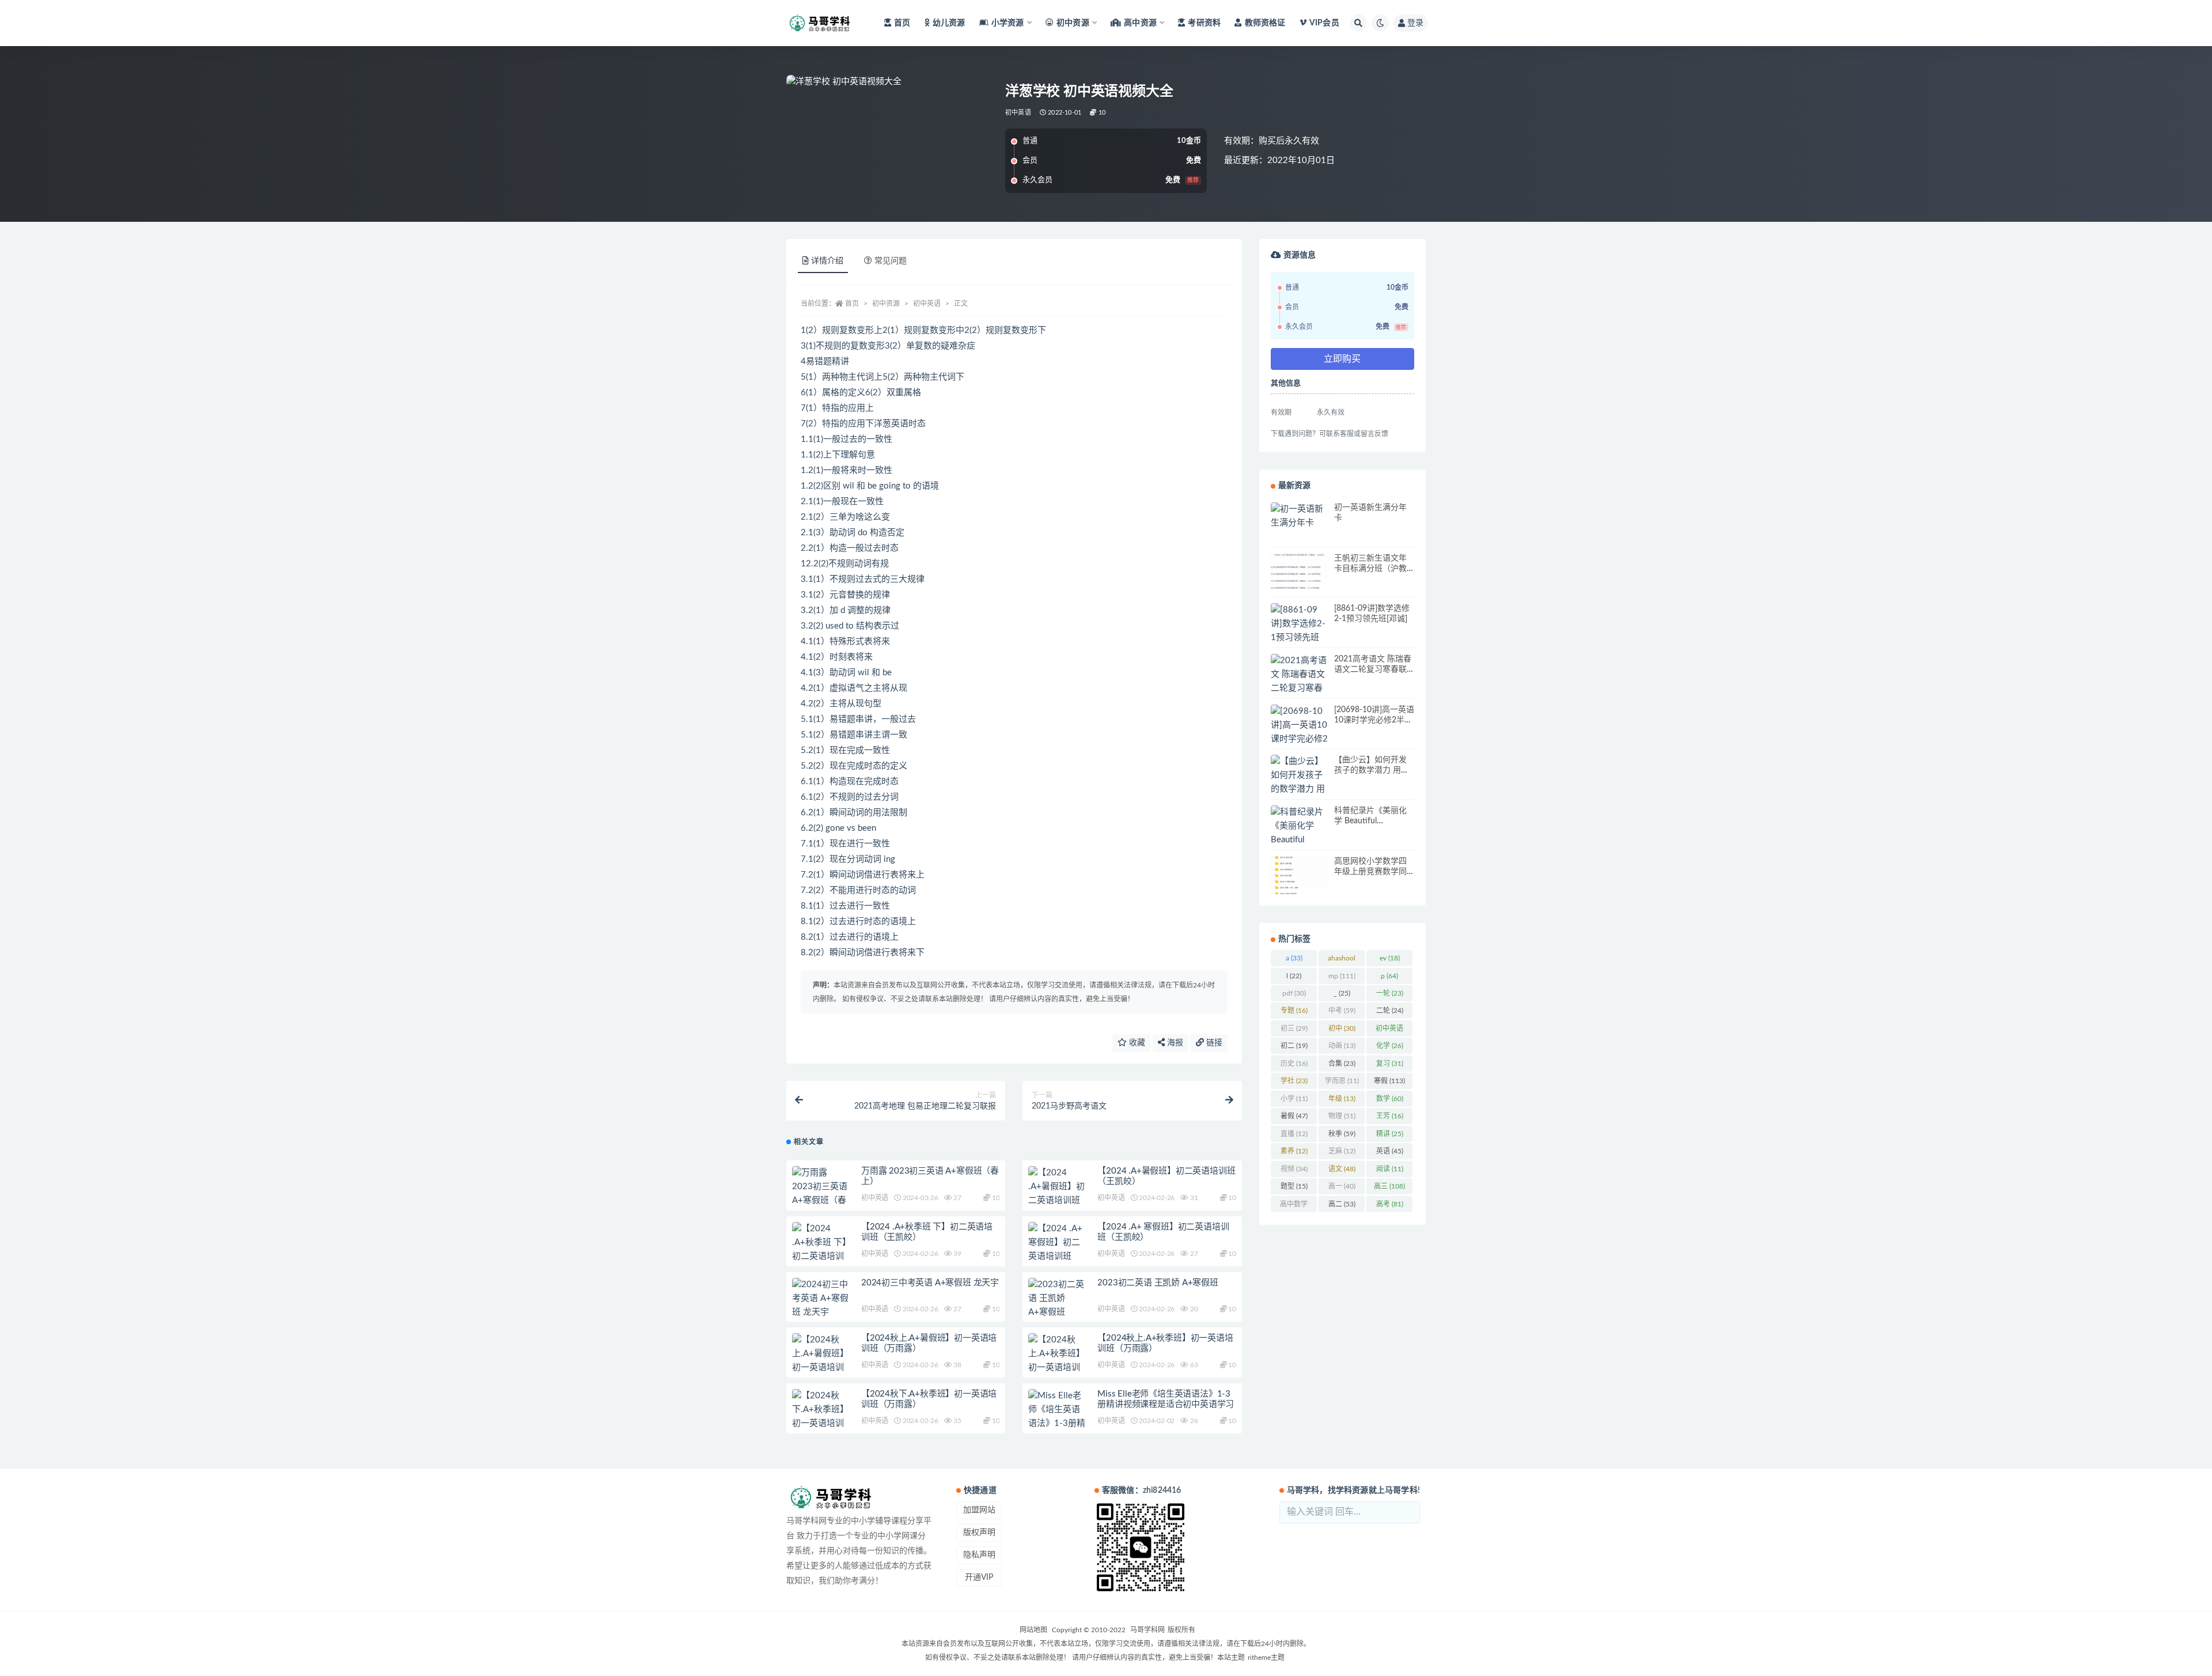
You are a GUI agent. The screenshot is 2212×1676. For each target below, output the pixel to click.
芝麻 (1342, 1151)
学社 (1294, 1081)
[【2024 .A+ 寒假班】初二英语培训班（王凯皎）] (1057, 1250)
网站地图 (1033, 1630)
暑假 (1294, 1116)
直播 (1294, 1134)
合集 (1342, 1064)
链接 (1213, 1043)
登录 (1415, 23)
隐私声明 (979, 1555)
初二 (1294, 1046)
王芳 (1390, 1116)
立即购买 (1342, 359)
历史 (1294, 1064)
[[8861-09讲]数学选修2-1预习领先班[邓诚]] (1300, 631)
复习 (1390, 1064)
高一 (1342, 1186)
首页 (902, 23)
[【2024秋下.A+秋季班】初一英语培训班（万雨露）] (821, 1417)
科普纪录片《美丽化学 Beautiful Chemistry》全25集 (1370, 821)
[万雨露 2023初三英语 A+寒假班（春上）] (821, 1194)
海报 (1174, 1043)
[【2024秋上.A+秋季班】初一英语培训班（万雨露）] (1057, 1361)
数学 (1390, 1099)
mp (1342, 976)
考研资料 (1204, 23)
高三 (1389, 1186)
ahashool (1342, 960)
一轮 (1390, 993)
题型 (1294, 1186)
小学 (1294, 1099)
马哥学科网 (1147, 1630)
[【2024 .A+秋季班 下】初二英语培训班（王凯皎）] (821, 1250)
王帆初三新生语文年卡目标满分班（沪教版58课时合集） (1370, 569)
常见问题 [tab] (891, 261)
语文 (1342, 1169)
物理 (1342, 1116)
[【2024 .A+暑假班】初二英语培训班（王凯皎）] (1057, 1194)
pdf (1294, 993)
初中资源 (886, 304)
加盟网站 (979, 1510)
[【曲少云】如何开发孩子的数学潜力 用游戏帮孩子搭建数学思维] (1300, 789)
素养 (1294, 1151)
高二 (1342, 1204)
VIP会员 (1324, 23)
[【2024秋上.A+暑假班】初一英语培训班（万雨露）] (821, 1361)
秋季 (1342, 1134)
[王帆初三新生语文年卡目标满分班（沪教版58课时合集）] (1300, 572)
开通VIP (979, 1577)
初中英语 (1018, 113)
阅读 (1390, 1169)
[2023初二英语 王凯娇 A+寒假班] (1057, 1299)
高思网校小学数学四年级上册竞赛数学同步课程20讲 (1370, 872)
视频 (1294, 1169)
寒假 (1389, 1081)
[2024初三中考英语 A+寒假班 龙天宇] (821, 1299)
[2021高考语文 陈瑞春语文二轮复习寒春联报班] (1300, 682)
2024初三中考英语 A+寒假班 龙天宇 (930, 1283)
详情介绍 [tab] (827, 261)
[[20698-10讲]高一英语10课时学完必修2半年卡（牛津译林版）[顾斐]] (1300, 739)
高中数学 (1294, 1206)
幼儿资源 (949, 23)
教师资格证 (1265, 23)
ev (1390, 958)
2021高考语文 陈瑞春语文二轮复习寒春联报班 (1373, 669)
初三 (1294, 1028)
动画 (1342, 1046)
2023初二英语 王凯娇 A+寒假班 (1158, 1283)
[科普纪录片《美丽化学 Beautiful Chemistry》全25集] (1300, 840)
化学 (1390, 1046)
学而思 (1342, 1081)
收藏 (1136, 1043)
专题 (1294, 1011)
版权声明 (979, 1533)
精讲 (1390, 1134)
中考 (1342, 1011)
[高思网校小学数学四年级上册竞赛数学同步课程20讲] (1300, 875)
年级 (1342, 1099)
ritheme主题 (1266, 1658)
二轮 (1390, 1011)
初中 (1342, 1028)
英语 (1390, 1151)
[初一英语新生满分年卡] (1300, 516)
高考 (1390, 1204)
